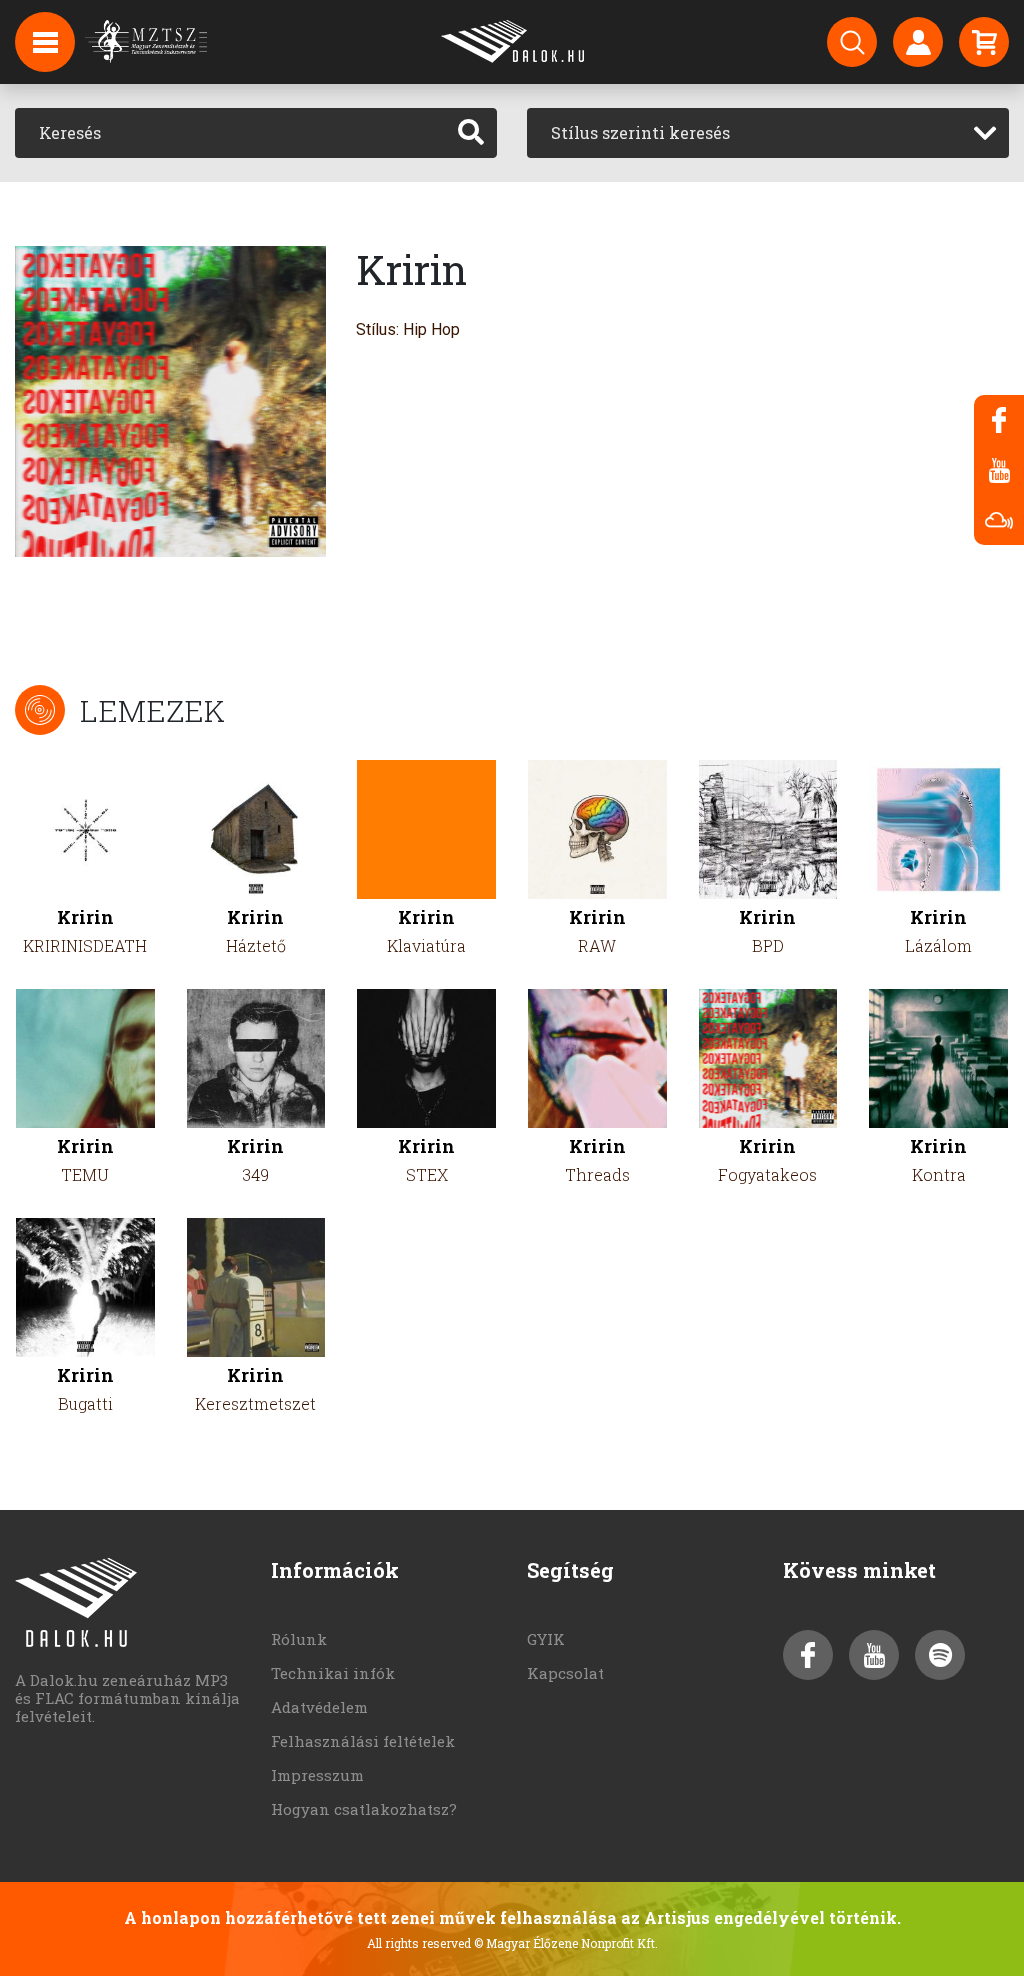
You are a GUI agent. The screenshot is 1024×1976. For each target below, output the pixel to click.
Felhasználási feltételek (363, 1741)
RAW (597, 945)
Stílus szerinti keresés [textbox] (640, 132)
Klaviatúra (426, 945)
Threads (597, 1174)
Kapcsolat (565, 1673)
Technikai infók (333, 1673)
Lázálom (938, 945)
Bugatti (85, 1403)
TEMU (85, 1174)
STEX (427, 1174)
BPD (768, 945)
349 (255, 1174)
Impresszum (317, 1775)
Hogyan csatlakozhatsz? (364, 1809)
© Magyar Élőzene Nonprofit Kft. (566, 1943)
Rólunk (299, 1639)
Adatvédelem (319, 1707)
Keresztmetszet (255, 1403)
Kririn (85, 917)
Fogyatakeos (767, 1174)
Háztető (256, 945)
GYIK (546, 1639)
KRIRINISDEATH (85, 945)
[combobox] (768, 133)
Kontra (939, 1174)
